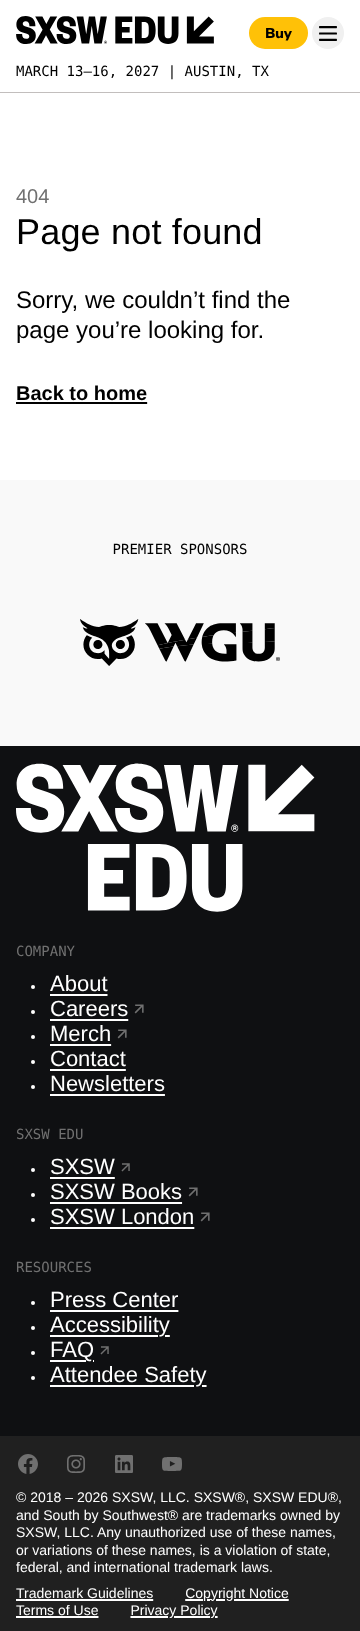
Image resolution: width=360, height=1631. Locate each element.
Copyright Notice (237, 1593)
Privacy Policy (173, 1610)
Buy (278, 33)
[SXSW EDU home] (115, 33)
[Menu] (328, 33)
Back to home (81, 394)
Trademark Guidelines (84, 1593)
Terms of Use (57, 1610)
